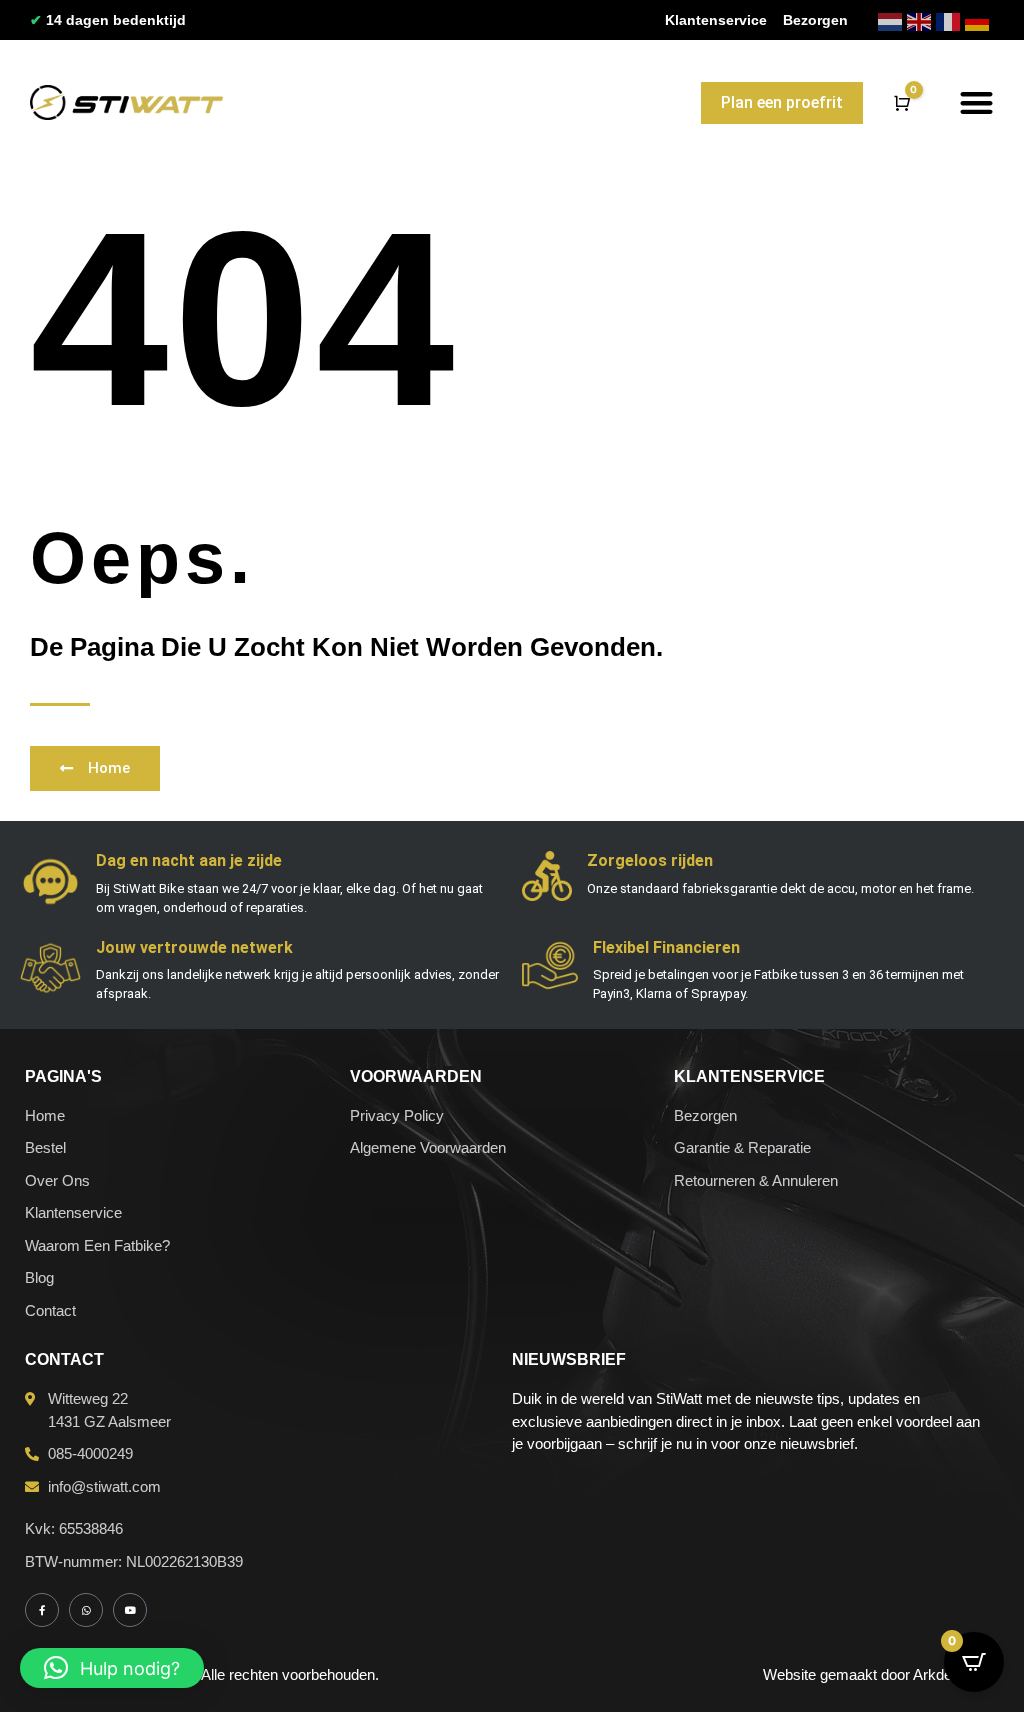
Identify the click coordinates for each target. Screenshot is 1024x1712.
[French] (950, 20)
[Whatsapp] (86, 1610)
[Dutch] (892, 20)
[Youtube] (130, 1610)
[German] (979, 20)
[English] (921, 20)
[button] (976, 102)
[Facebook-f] (42, 1610)
